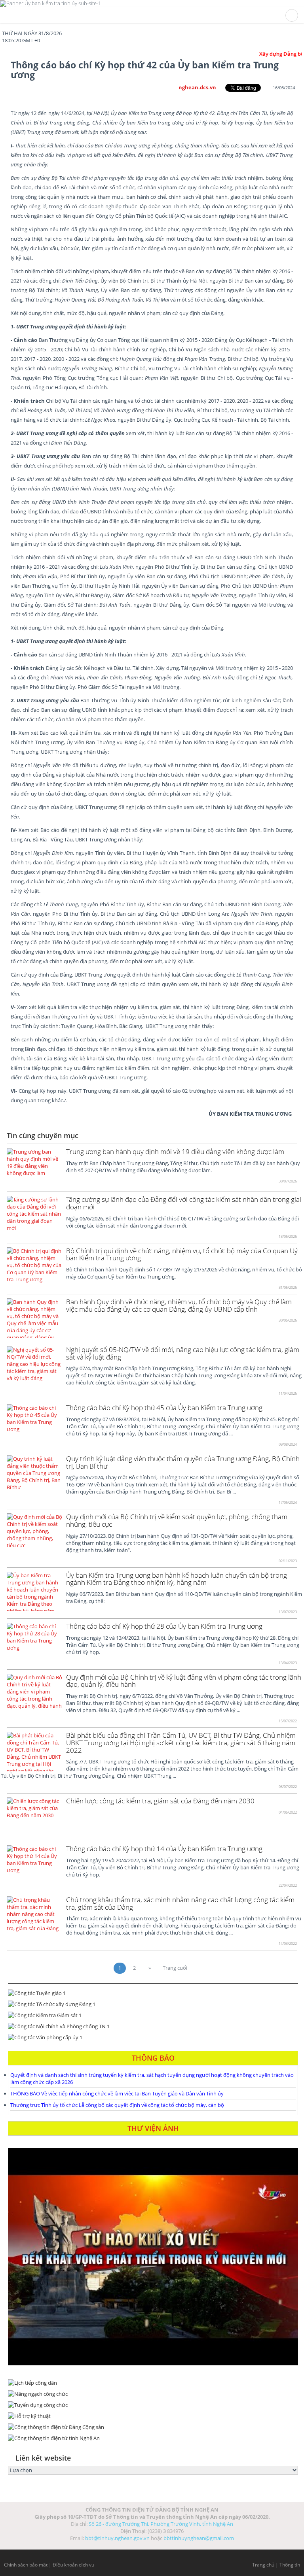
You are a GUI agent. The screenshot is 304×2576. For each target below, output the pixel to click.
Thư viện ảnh (153, 2128)
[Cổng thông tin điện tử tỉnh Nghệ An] (153, 2438)
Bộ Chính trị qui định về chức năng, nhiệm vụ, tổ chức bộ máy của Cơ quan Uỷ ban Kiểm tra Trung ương (182, 1254)
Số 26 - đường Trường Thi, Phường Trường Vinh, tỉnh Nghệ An (161, 2524)
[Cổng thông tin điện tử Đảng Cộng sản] (153, 2427)
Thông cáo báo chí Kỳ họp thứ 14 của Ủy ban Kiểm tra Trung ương (164, 1849)
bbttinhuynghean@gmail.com (199, 2538)
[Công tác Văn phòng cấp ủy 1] (153, 2037)
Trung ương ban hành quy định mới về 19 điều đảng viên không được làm (175, 1151)
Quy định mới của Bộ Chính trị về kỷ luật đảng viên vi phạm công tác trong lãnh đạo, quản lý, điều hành (184, 1681)
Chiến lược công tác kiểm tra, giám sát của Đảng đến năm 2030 (160, 1801)
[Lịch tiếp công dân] (153, 2383)
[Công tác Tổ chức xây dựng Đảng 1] (153, 2004)
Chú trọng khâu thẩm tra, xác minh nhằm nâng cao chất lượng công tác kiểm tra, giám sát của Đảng (180, 1903)
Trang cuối (175, 1968)
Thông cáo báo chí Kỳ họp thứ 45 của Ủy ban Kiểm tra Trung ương (164, 1408)
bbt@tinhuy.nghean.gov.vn (117, 2538)
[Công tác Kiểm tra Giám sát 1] (153, 2015)
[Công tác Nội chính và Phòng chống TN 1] (153, 2026)
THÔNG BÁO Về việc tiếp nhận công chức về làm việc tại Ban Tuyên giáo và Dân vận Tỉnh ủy (117, 2093)
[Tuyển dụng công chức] (153, 2405)
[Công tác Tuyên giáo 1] (153, 1993)
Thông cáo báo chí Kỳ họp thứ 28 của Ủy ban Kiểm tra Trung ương (164, 1626)
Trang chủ (263, 2565)
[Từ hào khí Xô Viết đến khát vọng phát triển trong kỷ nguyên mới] (153, 2257)
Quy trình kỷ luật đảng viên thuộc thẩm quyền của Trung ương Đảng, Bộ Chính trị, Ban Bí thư (183, 1462)
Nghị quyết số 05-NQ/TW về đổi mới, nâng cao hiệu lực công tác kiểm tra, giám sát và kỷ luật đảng (183, 1353)
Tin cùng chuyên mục (43, 1135)
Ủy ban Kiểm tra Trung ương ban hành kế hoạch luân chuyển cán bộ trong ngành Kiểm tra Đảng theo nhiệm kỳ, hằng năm (177, 1579)
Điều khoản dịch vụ (73, 2565)
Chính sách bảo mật (26, 2565)
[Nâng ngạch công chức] (153, 2394)
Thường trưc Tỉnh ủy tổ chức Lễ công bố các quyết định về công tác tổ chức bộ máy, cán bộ (117, 2105)
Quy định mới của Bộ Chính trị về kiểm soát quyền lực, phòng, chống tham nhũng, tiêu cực (177, 1520)
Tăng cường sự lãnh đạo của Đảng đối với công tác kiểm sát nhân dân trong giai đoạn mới (184, 1203)
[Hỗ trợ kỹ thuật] (153, 2416)
